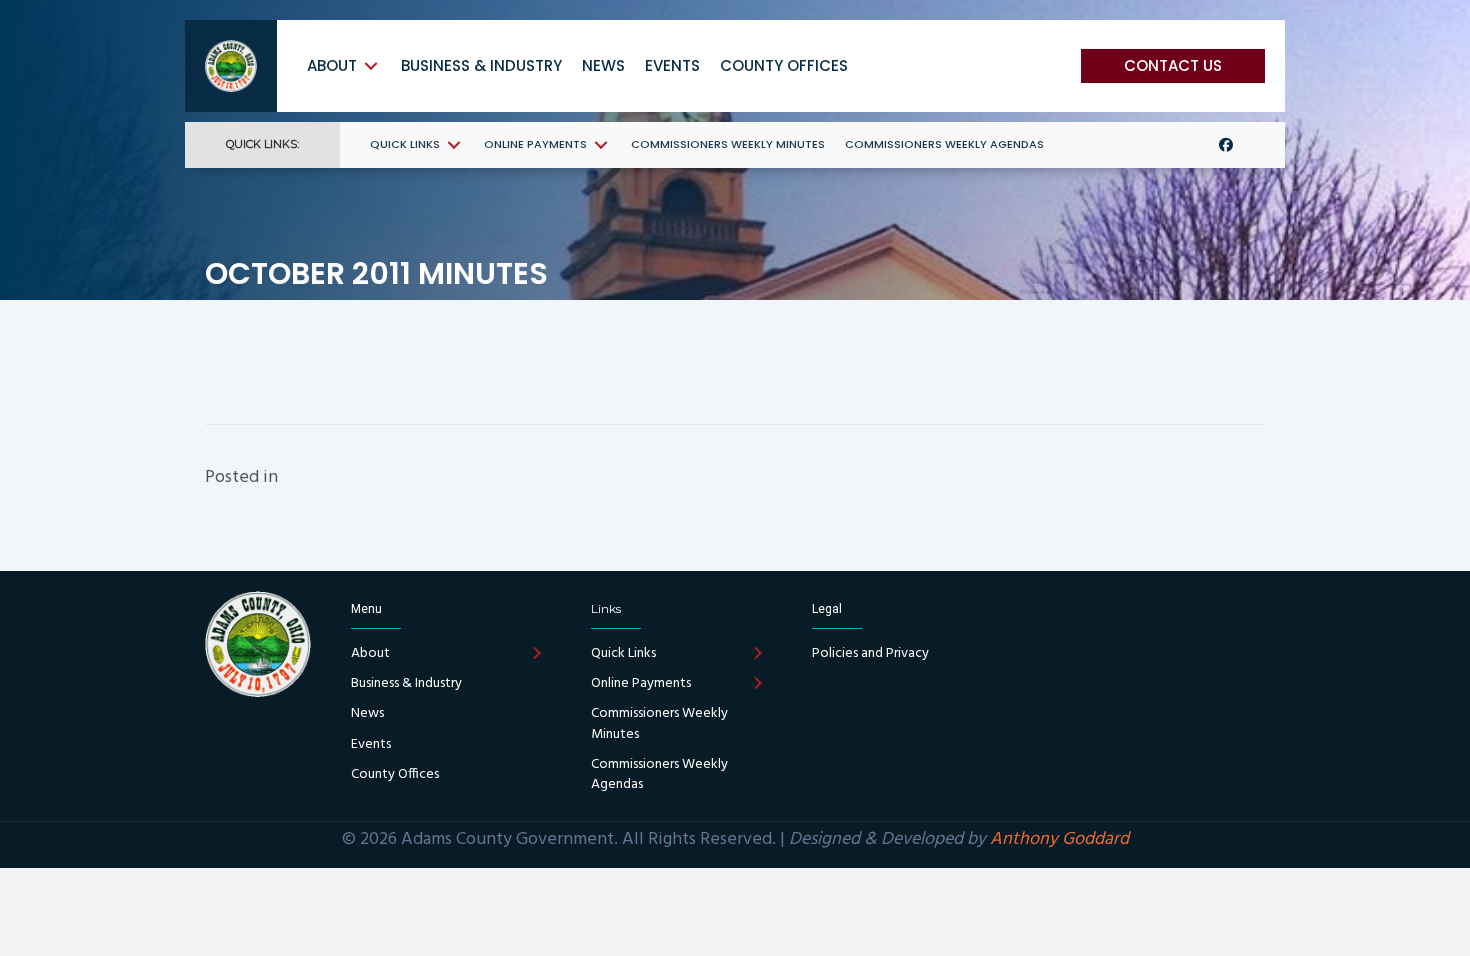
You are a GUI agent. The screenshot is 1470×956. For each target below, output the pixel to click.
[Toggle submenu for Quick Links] (454, 144)
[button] (1173, 66)
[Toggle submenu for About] (371, 65)
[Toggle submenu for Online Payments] (601, 144)
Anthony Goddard (1059, 839)
